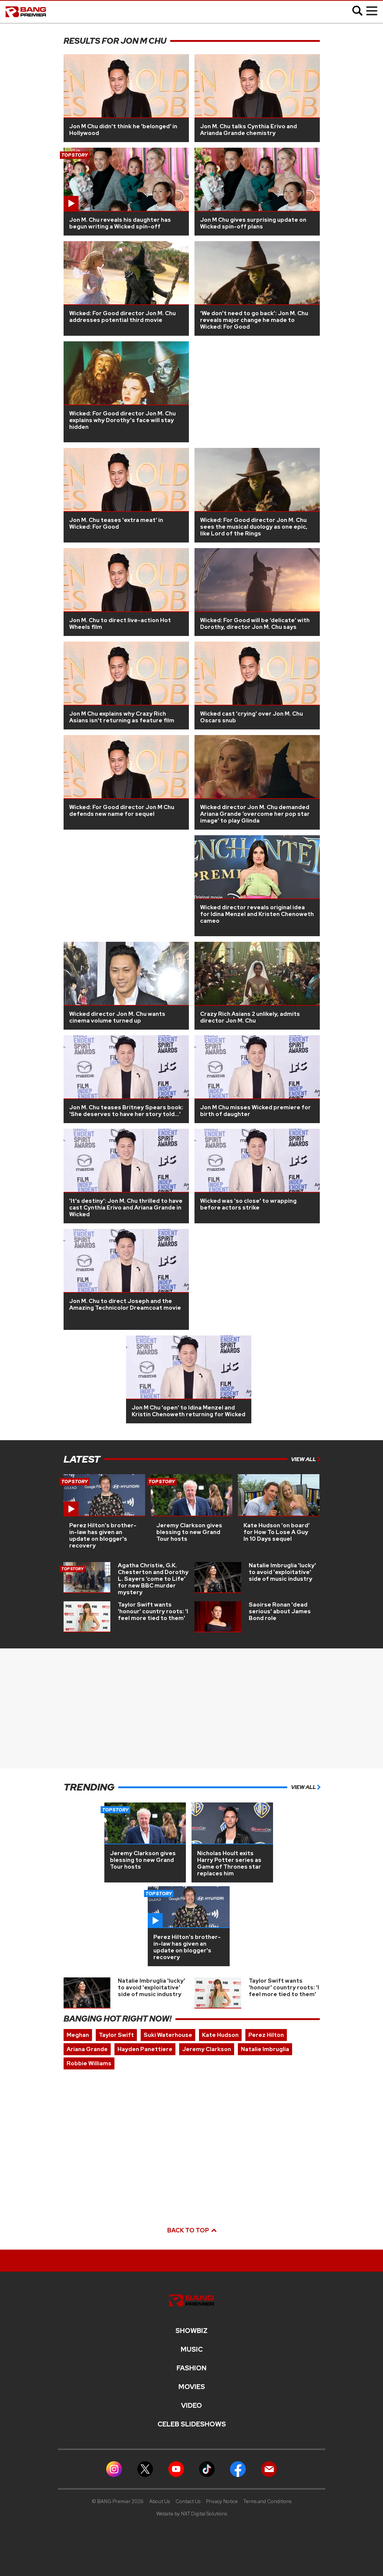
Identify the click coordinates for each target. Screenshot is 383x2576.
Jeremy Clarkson (207, 2049)
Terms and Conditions (267, 2501)
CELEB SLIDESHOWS (192, 2424)
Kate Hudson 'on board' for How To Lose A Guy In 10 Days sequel (277, 1532)
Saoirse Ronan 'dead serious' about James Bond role (280, 1611)
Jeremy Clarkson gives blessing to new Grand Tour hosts (189, 1532)
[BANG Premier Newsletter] (269, 2469)
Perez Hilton (266, 2035)
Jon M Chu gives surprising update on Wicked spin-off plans (253, 223)
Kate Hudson (220, 2035)
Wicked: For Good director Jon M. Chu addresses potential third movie (122, 317)
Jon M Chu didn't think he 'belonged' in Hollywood (123, 130)
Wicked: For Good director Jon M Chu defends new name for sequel (122, 811)
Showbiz (191, 2331)
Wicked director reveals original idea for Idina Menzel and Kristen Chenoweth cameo (257, 914)
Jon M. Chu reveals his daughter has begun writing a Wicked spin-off (120, 223)
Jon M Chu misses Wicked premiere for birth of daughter (255, 1111)
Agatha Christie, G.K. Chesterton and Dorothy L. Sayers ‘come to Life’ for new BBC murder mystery (153, 1579)
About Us (160, 2501)
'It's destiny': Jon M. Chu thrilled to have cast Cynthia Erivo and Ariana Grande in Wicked (126, 1208)
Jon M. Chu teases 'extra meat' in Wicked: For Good (116, 523)
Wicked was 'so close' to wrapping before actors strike (248, 1204)
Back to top (189, 2230)
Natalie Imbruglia (265, 2049)
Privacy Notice (222, 2501)
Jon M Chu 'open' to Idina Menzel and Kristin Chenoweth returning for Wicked (189, 1411)
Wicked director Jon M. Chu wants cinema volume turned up (117, 1017)
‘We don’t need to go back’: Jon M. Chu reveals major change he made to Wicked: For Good (254, 320)
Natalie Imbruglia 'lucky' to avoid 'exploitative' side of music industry (282, 1572)
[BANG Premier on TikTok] (207, 2469)
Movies (192, 2387)
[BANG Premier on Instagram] (114, 2469)
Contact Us (188, 2501)
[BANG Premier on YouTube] (176, 2469)
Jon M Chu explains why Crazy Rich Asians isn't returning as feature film (122, 717)
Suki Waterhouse (168, 2035)
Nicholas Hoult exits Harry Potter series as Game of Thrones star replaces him (229, 1863)
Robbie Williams (89, 2063)
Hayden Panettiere (145, 2049)
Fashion (191, 2368)
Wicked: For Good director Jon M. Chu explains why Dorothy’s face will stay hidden (122, 420)
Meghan (78, 2035)
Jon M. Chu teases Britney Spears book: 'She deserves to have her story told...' (126, 1111)
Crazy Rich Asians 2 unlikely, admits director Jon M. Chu (250, 1017)
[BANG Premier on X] (145, 2469)
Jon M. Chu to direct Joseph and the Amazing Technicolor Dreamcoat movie (125, 1304)
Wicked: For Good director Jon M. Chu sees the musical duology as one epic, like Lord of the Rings (254, 527)
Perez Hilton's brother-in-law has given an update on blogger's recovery (103, 1536)
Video (191, 2406)
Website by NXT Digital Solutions (192, 2514)
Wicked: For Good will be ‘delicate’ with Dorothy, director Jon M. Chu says (255, 624)
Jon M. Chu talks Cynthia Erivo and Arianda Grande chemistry (249, 130)
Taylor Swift (116, 2035)
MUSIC (192, 2349)
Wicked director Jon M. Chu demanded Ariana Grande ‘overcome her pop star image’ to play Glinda (255, 814)
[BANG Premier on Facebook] (238, 2469)
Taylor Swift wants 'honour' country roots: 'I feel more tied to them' (153, 1611)
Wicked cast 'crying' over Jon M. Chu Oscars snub (252, 717)
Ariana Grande (87, 2049)
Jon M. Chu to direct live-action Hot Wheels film (120, 624)
